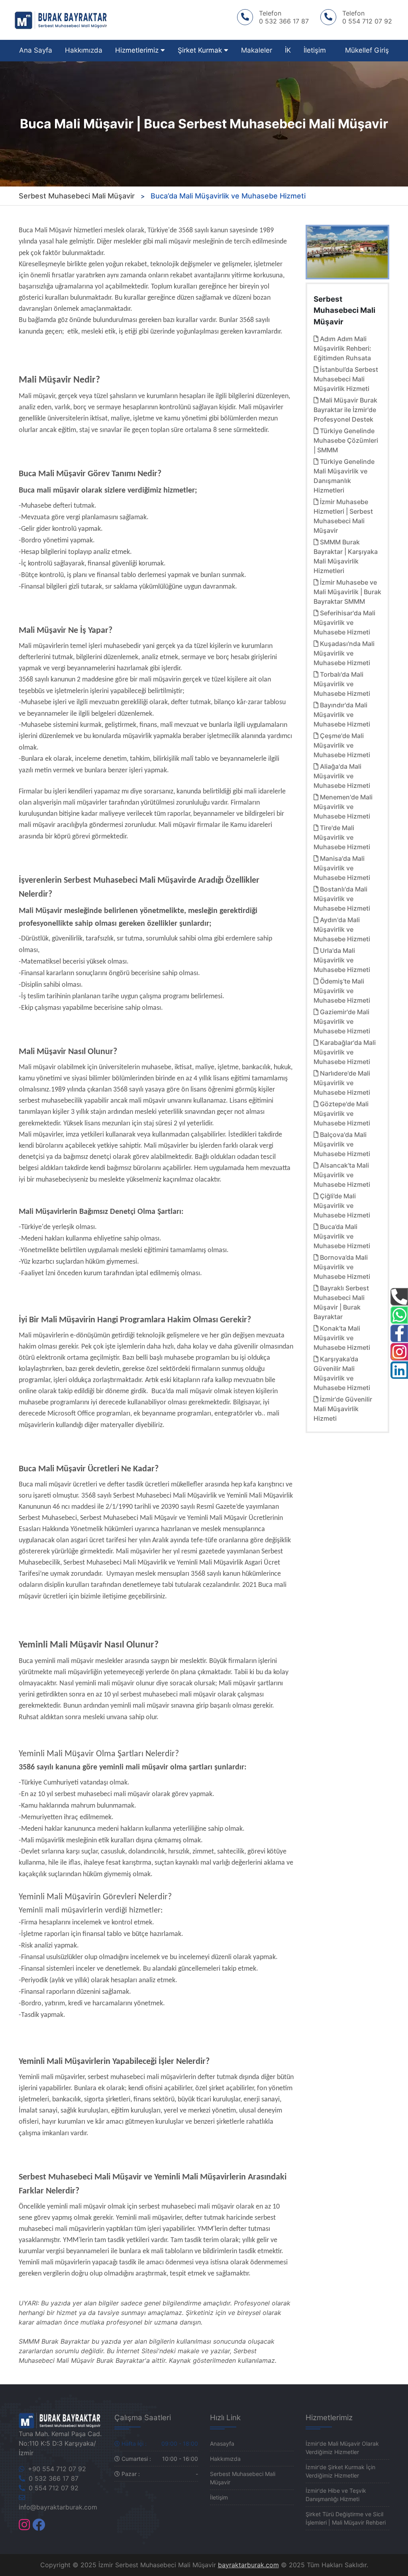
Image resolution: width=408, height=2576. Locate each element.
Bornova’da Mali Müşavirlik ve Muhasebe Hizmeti (342, 1267)
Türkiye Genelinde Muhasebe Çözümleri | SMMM (346, 440)
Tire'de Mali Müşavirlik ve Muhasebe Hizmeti (342, 837)
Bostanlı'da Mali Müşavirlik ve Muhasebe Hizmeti (342, 899)
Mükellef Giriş (367, 50)
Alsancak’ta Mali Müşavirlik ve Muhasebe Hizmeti (342, 1175)
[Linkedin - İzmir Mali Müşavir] (399, 1370)
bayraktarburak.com (248, 2565)
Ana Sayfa (36, 50)
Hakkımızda (84, 50)
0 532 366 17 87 (53, 2478)
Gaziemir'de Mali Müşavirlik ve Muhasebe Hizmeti (342, 1021)
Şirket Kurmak (201, 50)
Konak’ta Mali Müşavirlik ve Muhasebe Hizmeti (342, 1338)
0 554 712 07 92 (53, 2488)
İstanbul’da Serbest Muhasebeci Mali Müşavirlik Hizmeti (346, 379)
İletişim (315, 50)
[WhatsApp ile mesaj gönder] (399, 1315)
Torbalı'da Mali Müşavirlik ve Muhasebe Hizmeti (342, 684)
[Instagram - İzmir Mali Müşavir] (24, 2527)
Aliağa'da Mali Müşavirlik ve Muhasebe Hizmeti (342, 776)
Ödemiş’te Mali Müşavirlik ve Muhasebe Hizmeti (342, 991)
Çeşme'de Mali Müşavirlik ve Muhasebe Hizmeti (342, 745)
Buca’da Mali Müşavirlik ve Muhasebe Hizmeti (342, 1236)
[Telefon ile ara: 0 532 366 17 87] (399, 1297)
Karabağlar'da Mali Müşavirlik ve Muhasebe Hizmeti (345, 1052)
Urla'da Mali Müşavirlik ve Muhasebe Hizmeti (342, 960)
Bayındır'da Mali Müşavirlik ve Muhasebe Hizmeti (342, 715)
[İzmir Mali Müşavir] (61, 2420)
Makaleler (257, 50)
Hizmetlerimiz (138, 50)
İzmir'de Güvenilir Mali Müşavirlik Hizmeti (343, 1409)
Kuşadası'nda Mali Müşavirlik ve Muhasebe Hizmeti (344, 653)
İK (288, 50)
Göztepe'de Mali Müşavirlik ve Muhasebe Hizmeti (342, 1113)
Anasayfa (222, 2443)
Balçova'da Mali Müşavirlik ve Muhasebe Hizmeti (342, 1144)
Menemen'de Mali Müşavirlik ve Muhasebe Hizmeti (343, 807)
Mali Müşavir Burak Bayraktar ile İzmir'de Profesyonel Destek (345, 410)
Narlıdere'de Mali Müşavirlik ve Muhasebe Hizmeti (342, 1083)
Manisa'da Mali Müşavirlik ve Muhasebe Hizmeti (342, 868)
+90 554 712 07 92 (56, 2469)
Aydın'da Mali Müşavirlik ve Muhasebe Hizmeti (342, 929)
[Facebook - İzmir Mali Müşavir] (39, 2527)
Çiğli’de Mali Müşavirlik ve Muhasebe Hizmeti (342, 1206)
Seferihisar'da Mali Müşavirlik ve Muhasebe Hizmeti (344, 622)
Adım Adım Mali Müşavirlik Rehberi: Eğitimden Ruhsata (342, 348)
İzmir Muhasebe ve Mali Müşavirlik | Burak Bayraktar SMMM (347, 592)
